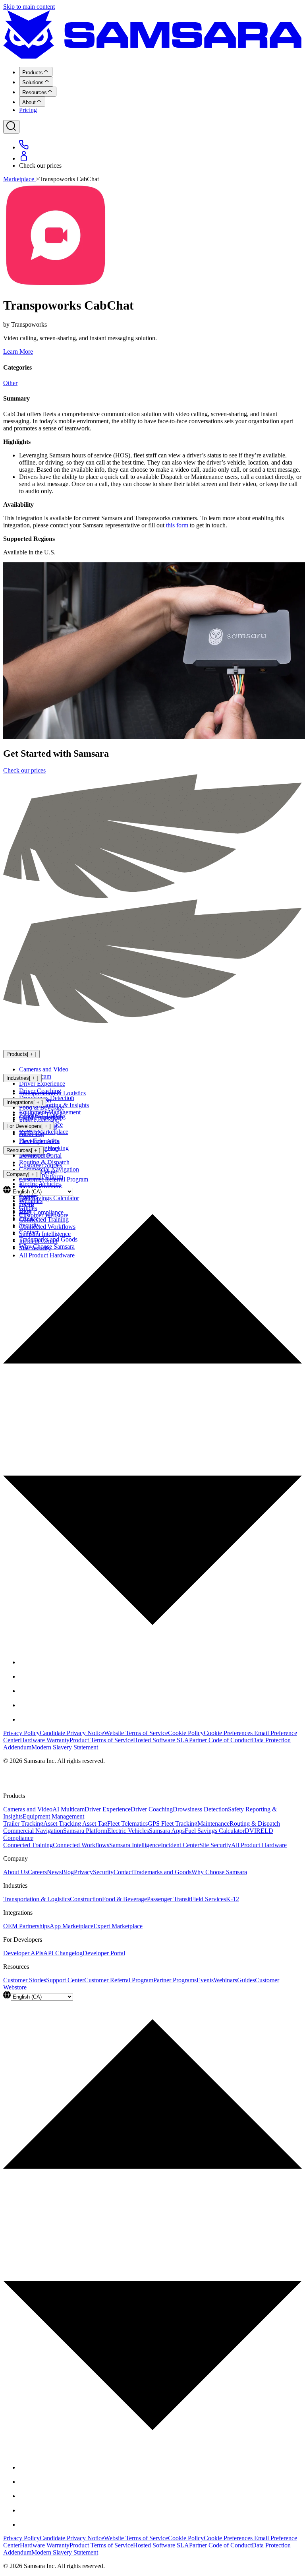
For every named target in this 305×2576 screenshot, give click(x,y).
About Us (15, 1872)
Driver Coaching (152, 1809)
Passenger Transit (169, 1899)
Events (205, 1980)
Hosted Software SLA (161, 1740)
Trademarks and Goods (162, 1872)
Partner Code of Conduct (220, 1740)
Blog (68, 1872)
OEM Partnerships (42, 1117)
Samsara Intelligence (135, 1845)
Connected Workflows (81, 1845)
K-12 (233, 1899)
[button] (152, 1416)
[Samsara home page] (56, 1038)
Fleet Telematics (127, 1824)
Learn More (18, 352)
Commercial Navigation (33, 1831)
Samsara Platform (85, 1831)
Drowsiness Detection (200, 1809)
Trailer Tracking (23, 1824)
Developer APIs (39, 1141)
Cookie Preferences (229, 1733)
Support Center (65, 1980)
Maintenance (213, 1824)
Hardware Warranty (45, 1740)
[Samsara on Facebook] (25, 1662)
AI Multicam (69, 1809)
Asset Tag (95, 1824)
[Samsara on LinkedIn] (25, 1705)
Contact (123, 1872)
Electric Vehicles (128, 1831)
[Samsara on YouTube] (25, 1719)
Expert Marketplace (44, 1132)
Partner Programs (175, 1980)
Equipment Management (53, 1816)
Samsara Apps (167, 1831)
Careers (37, 1872)
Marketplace (19, 179)
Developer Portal (40, 1155)
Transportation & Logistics (52, 1093)
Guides (246, 1980)
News (54, 1872)
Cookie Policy (186, 1733)
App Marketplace (71, 1926)
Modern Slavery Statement (65, 1747)
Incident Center (180, 1845)
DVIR (253, 1831)
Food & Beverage (42, 1107)
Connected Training (28, 1845)
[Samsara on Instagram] (25, 1691)
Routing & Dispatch (255, 1824)
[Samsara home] (152, 57)
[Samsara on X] (25, 1676)
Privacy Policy (21, 1733)
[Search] (11, 127)
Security (103, 1872)
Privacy (83, 1872)
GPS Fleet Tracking (173, 1824)
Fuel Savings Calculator (215, 1831)
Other (10, 383)
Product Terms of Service (101, 1740)
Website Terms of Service (136, 1733)
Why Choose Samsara (219, 1872)
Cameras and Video (44, 1069)
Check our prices (24, 770)
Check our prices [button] (40, 166)
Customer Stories (41, 1165)
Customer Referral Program (54, 1179)
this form (177, 525)
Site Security (215, 1845)
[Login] (24, 158)
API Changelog (63, 1953)
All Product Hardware (259, 1845)
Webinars (225, 1980)
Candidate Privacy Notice (72, 1733)
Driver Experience (42, 1084)
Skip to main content (29, 7)
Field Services (208, 1899)
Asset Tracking (63, 1824)
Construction (86, 1899)
